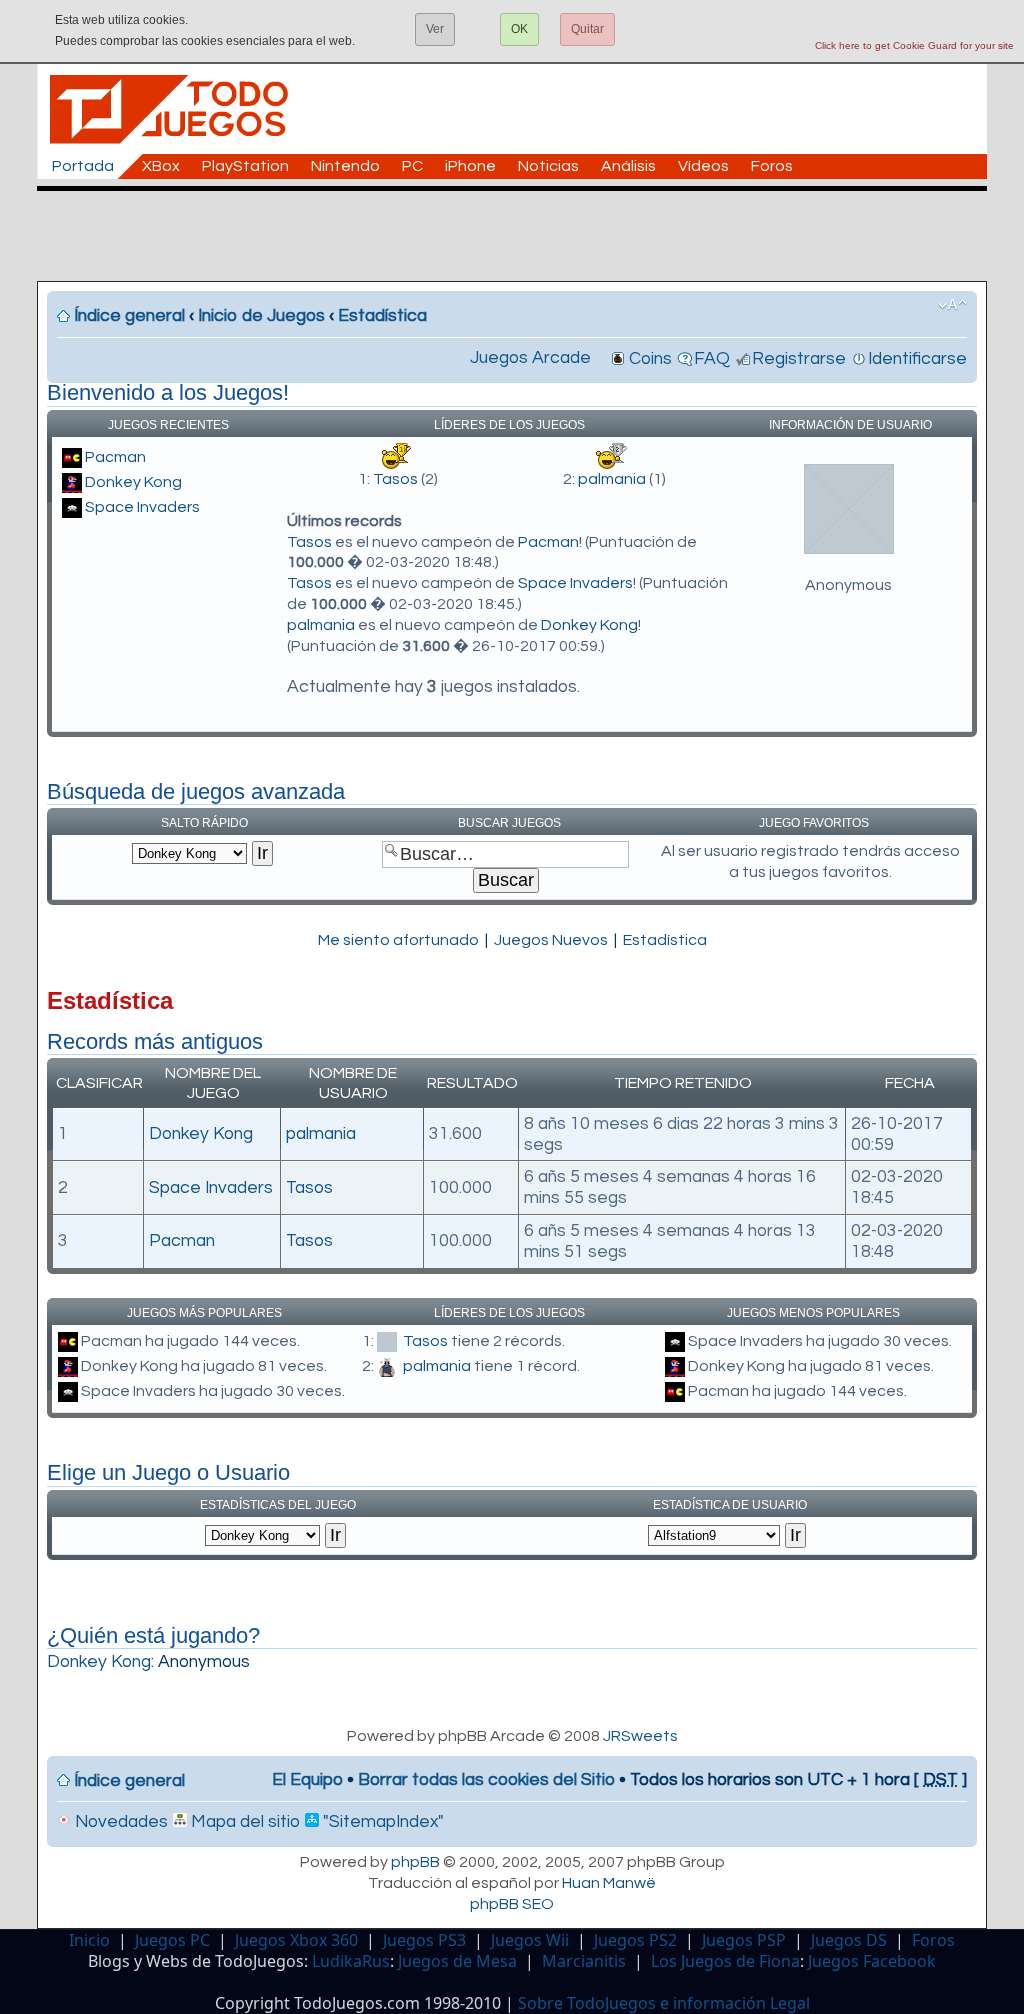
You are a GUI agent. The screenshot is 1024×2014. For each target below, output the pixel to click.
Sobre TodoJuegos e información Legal (664, 2003)
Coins (650, 359)
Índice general (129, 316)
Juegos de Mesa (457, 1961)
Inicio (89, 1940)
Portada (83, 166)
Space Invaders (142, 507)
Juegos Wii (530, 1940)
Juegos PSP (744, 1940)
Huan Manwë (609, 1883)
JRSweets (640, 1736)
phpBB (415, 1862)
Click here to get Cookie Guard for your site (914, 45)
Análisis (628, 166)
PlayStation (245, 166)
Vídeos (703, 166)
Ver (435, 29)
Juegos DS (849, 1940)
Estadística (382, 316)
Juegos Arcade (530, 358)
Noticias (548, 166)
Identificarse (917, 359)
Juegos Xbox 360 (296, 1940)
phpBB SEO (512, 1904)
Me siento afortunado (398, 940)
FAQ (712, 359)
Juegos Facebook (872, 1961)
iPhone (470, 166)
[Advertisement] (522, 236)
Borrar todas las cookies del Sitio (486, 1780)
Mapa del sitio (243, 1822)
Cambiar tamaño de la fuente (952, 305)
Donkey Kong (133, 482)
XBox (161, 166)
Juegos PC (172, 1940)
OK (519, 29)
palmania (612, 479)
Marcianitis (584, 1961)
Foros (772, 166)
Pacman (115, 457)
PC (412, 166)
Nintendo (345, 166)
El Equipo (307, 1780)
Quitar (587, 29)
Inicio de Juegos (261, 316)
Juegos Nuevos (551, 940)
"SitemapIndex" (381, 1822)
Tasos (395, 479)
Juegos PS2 (635, 1940)
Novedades (119, 1822)
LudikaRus (351, 1961)
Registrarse (799, 359)
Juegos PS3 (424, 1940)
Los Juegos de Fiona (725, 1961)
